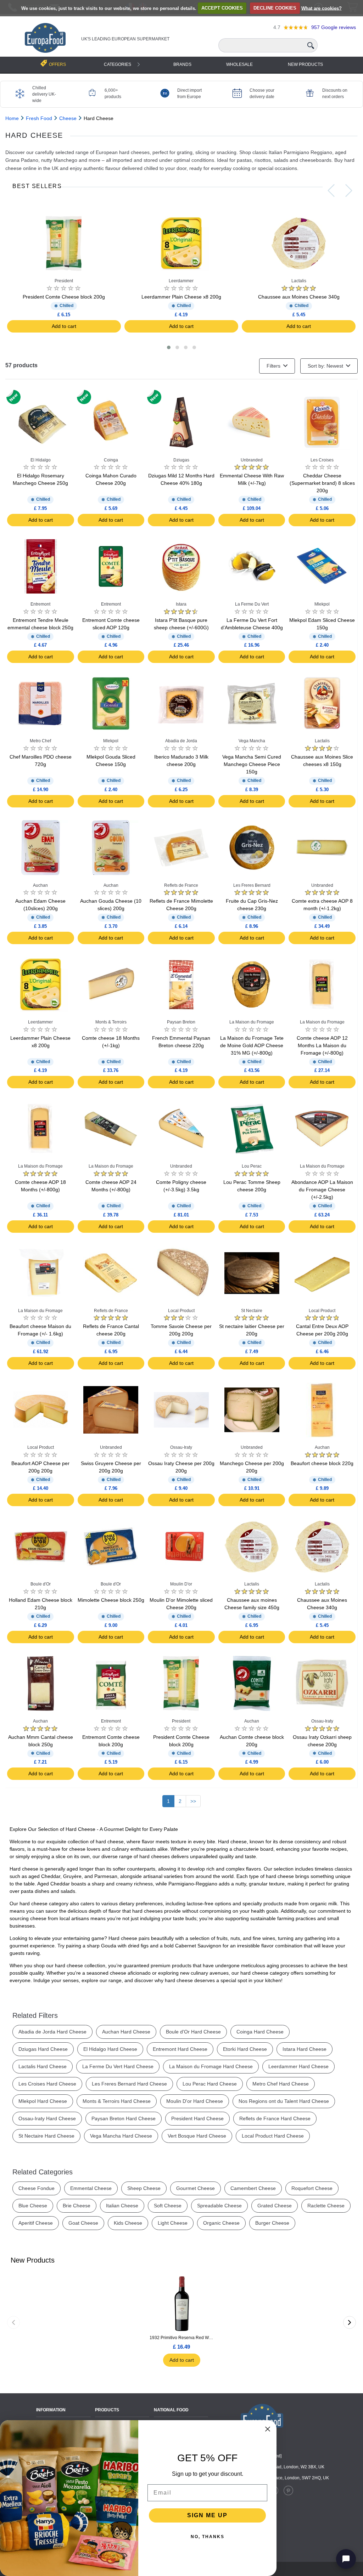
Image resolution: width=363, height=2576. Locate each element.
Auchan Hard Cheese (126, 2032)
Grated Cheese (275, 2206)
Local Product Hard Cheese (273, 2136)
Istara (181, 604)
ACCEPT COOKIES (222, 8)
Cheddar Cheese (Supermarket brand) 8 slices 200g (322, 483)
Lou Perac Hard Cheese (210, 2084)
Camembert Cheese (253, 2188)
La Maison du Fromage (252, 1022)
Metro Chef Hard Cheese (281, 2084)
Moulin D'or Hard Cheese (195, 2101)
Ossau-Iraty (181, 1447)
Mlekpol (322, 604)
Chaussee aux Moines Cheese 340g (299, 297)
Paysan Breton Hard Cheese (124, 2118)
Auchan (40, 885)
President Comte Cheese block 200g (64, 297)
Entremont (40, 604)
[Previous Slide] (331, 191)
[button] (169, 347)
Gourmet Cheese (196, 2188)
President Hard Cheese (197, 2118)
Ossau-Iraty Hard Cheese (47, 2118)
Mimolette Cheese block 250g (111, 1600)
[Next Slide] (349, 191)
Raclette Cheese (326, 2206)
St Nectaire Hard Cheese (46, 2136)
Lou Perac (252, 1166)
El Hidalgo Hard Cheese (110, 2049)
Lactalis (299, 281)
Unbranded (252, 460)
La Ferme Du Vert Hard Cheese (118, 2066)
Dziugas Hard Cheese (43, 2049)
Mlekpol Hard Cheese (43, 2101)
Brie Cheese (77, 2206)
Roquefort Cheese (312, 2188)
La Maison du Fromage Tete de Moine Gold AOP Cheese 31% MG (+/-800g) (252, 1045)
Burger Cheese (272, 2223)
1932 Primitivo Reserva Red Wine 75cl (181, 2338)
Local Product (181, 1311)
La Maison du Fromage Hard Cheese (211, 2066)
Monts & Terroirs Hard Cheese (117, 2101)
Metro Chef (40, 741)
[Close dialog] (268, 2429)
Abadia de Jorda (181, 741)
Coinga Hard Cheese (260, 2032)
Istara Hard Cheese (305, 2049)
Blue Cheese (33, 2206)
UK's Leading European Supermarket (125, 39)
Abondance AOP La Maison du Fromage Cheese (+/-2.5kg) (322, 1190)
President (64, 281)
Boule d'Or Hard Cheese (193, 2032)
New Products (305, 64)
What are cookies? (322, 8)
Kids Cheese (128, 2223)
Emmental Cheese (91, 2188)
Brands (182, 64)
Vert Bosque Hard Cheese (197, 2136)
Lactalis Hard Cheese (43, 2066)
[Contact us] (346, 2559)
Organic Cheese (221, 2223)
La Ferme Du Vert (252, 604)
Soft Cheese (168, 2206)
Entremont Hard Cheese (180, 2049)
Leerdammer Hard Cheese (298, 2066)
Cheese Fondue (37, 2188)
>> (193, 1801)
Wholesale (239, 64)
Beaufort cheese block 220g (322, 1463)
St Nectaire (252, 1311)
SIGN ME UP (207, 2515)
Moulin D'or (181, 1584)
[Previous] (13, 2322)
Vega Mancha (252, 741)
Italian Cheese (122, 2206)
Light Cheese (173, 2223)
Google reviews (334, 27)
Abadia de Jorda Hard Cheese (52, 2032)
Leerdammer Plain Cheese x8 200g (181, 297)
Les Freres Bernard (252, 885)
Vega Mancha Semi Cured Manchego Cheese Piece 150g (252, 764)
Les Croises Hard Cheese (47, 2084)
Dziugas (181, 460)
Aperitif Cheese (36, 2223)
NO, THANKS (208, 2537)
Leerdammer (181, 281)
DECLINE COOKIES (275, 8)
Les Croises (322, 460)
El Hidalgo (41, 460)
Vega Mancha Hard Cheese (121, 2136)
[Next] (350, 2322)
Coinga (111, 460)
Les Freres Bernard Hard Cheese (129, 2084)
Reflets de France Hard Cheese (275, 2118)
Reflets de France (181, 885)
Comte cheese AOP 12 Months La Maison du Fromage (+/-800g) (322, 1045)
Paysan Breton (181, 1022)
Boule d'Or (41, 1584)
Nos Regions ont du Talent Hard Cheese (284, 2101)
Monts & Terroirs (111, 1022)
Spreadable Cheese (219, 2206)
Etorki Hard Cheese (245, 2049)
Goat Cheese (83, 2223)
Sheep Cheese (144, 2188)
